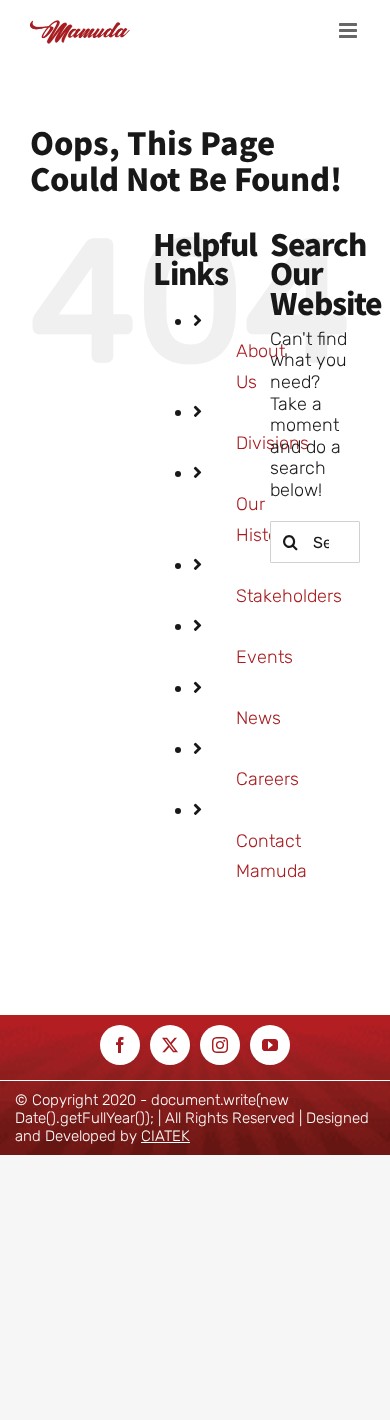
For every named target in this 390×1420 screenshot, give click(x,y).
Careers (267, 779)
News (258, 718)
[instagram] (220, 1045)
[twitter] (170, 1045)
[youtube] (270, 1045)
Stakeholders (289, 596)
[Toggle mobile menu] (349, 30)
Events (264, 657)
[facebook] (120, 1045)
